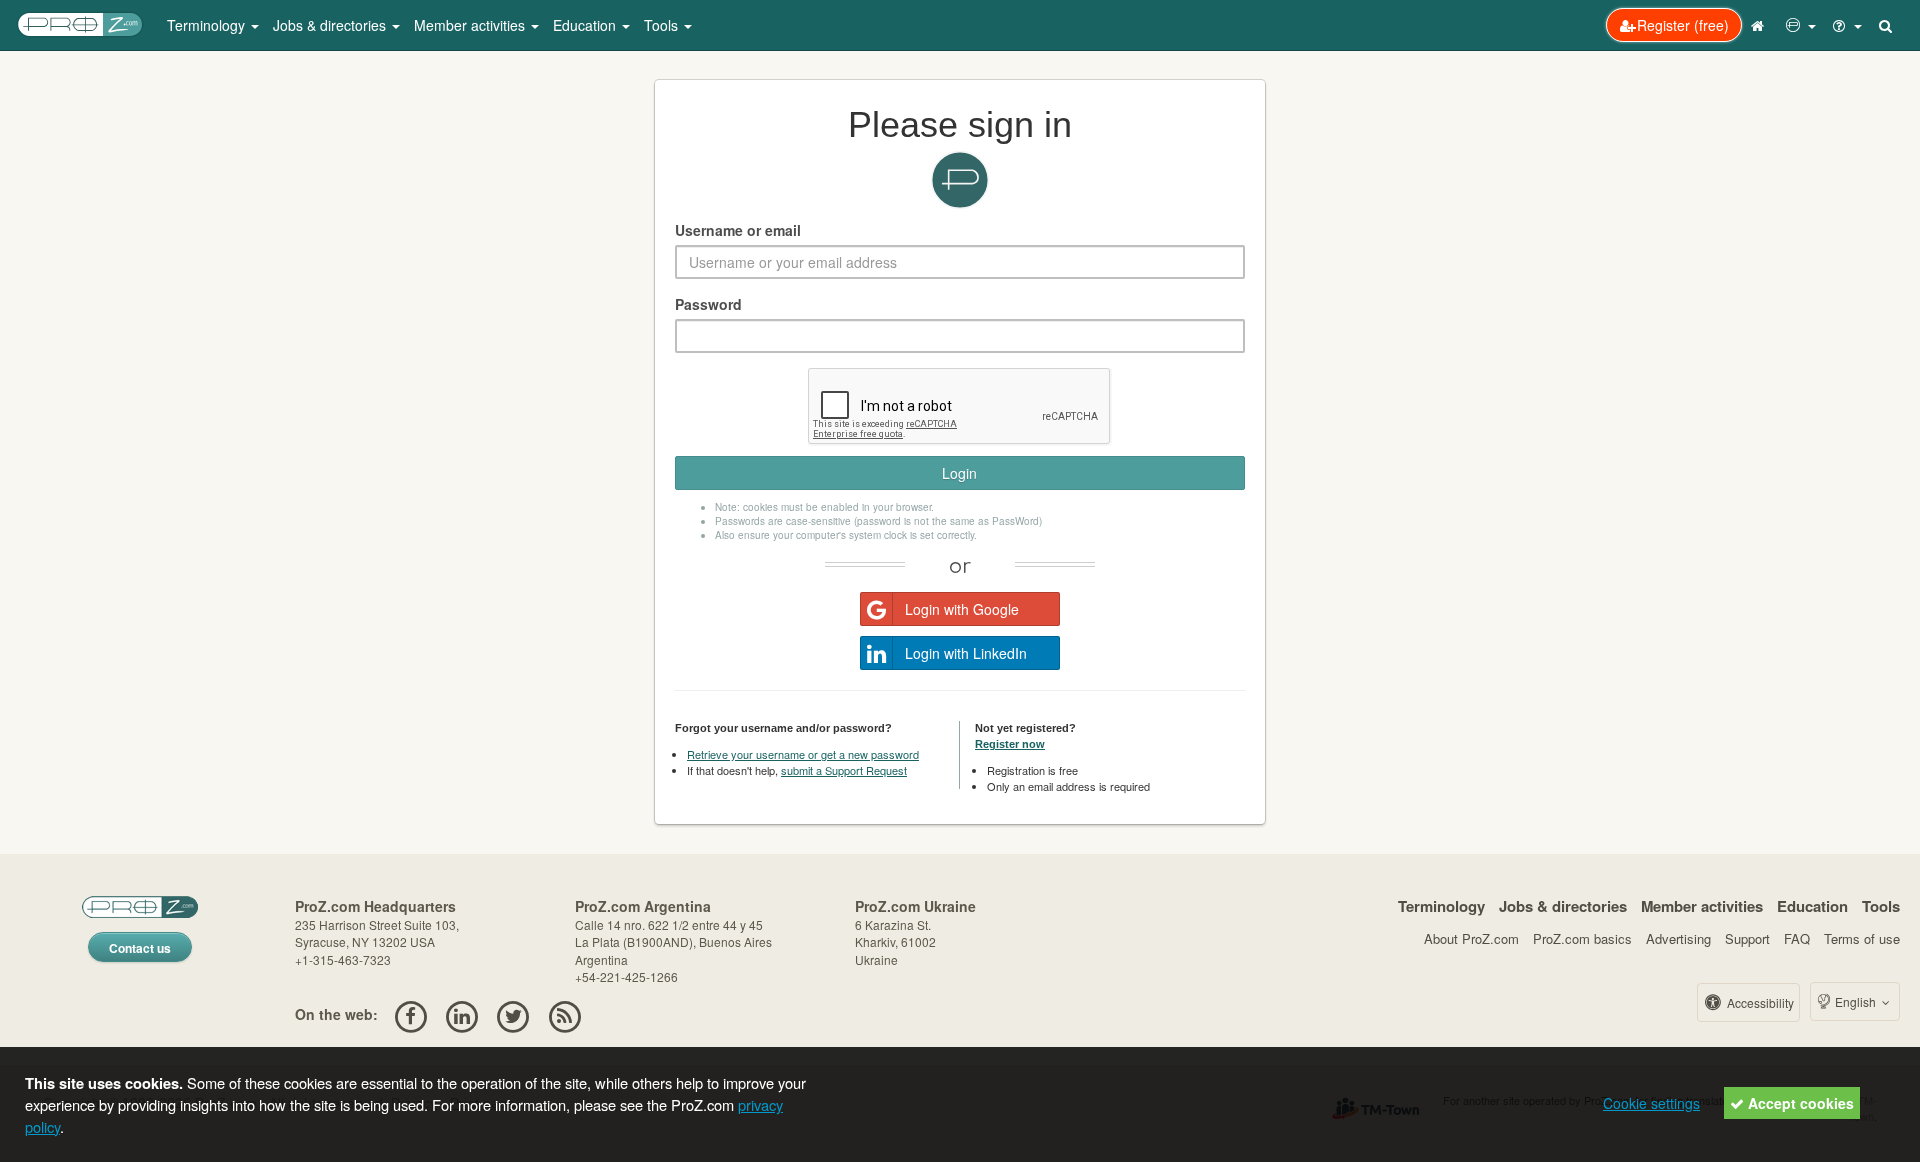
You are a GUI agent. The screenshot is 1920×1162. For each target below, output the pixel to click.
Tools (1881, 906)
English (1855, 1001)
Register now (1010, 744)
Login (959, 473)
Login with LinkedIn (966, 653)
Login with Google (962, 609)
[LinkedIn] (461, 1014)
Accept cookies (1799, 1103)
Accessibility (1759, 1002)
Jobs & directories (1563, 906)
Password (708, 304)
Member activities (1702, 906)
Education (1812, 906)
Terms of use (1862, 938)
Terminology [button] (208, 25)
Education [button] (586, 25)
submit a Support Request (844, 770)
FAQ (1797, 938)
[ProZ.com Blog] (564, 1014)
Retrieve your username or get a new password (803, 754)
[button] (1801, 25)
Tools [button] (663, 25)
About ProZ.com (1471, 938)
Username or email (738, 230)
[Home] (1760, 25)
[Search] (1887, 25)
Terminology (1441, 906)
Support (1747, 938)
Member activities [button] (471, 25)
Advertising (1678, 938)
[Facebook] (410, 1014)
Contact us (140, 948)
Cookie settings (1651, 1103)
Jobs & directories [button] (331, 25)
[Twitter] (513, 1014)
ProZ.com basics (1582, 938)
